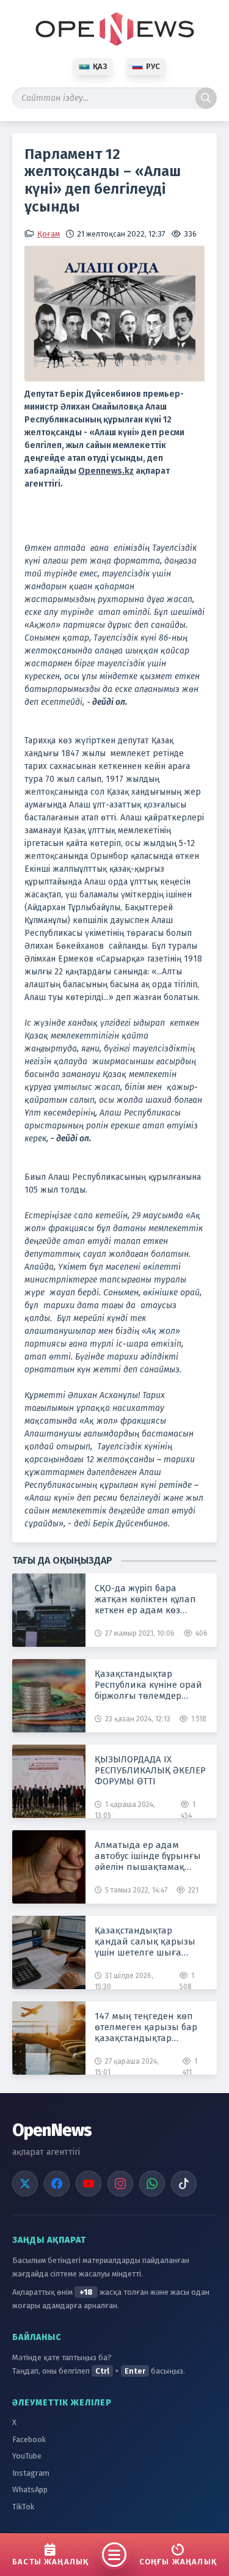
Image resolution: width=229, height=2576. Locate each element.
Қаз (100, 66)
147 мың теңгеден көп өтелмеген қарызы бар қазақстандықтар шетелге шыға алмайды (149, 2027)
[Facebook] (57, 2184)
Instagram (31, 2473)
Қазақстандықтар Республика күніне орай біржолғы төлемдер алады (148, 1685)
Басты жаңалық (50, 2562)
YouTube (27, 2456)
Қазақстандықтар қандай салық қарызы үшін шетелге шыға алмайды (145, 1941)
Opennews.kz (106, 471)
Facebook (29, 2439)
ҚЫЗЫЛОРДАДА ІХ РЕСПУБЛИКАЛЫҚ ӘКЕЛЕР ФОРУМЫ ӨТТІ (150, 1770)
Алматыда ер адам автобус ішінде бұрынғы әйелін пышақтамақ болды (148, 1856)
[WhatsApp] (152, 2184)
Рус (153, 66)
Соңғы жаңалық (178, 2562)
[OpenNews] (115, 29)
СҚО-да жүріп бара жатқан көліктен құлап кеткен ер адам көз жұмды (145, 1599)
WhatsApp (30, 2490)
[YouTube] (89, 2184)
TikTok (23, 2507)
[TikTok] (184, 2184)
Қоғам (49, 234)
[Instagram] (120, 2184)
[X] (25, 2184)
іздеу (206, 98)
